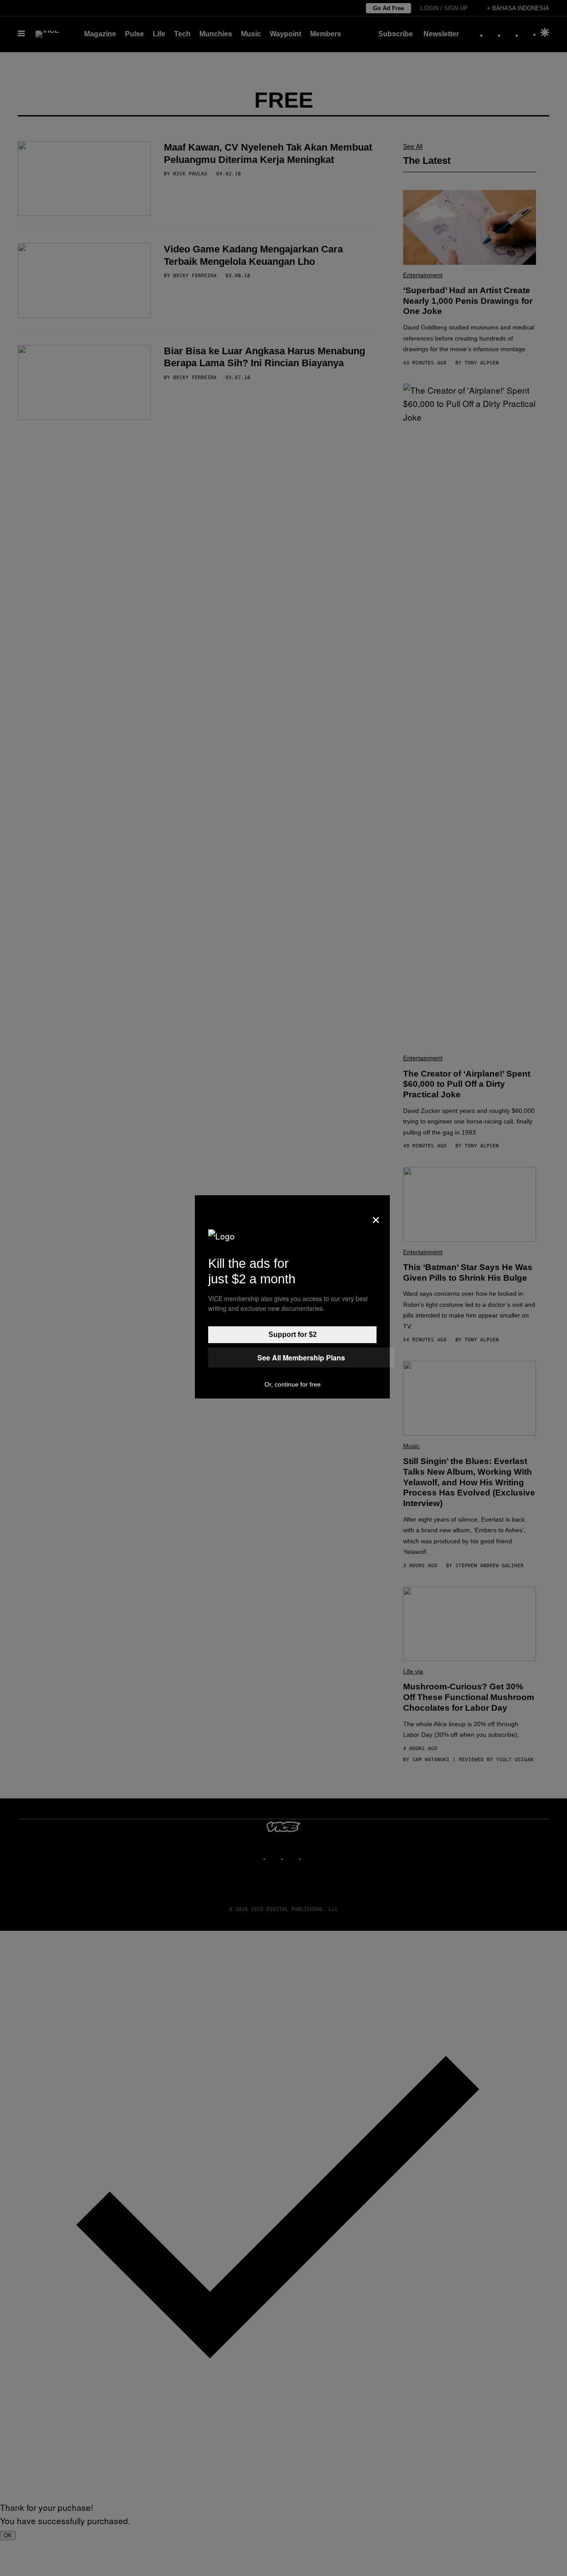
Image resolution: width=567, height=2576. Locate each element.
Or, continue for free (293, 1384)
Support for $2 (293, 1334)
